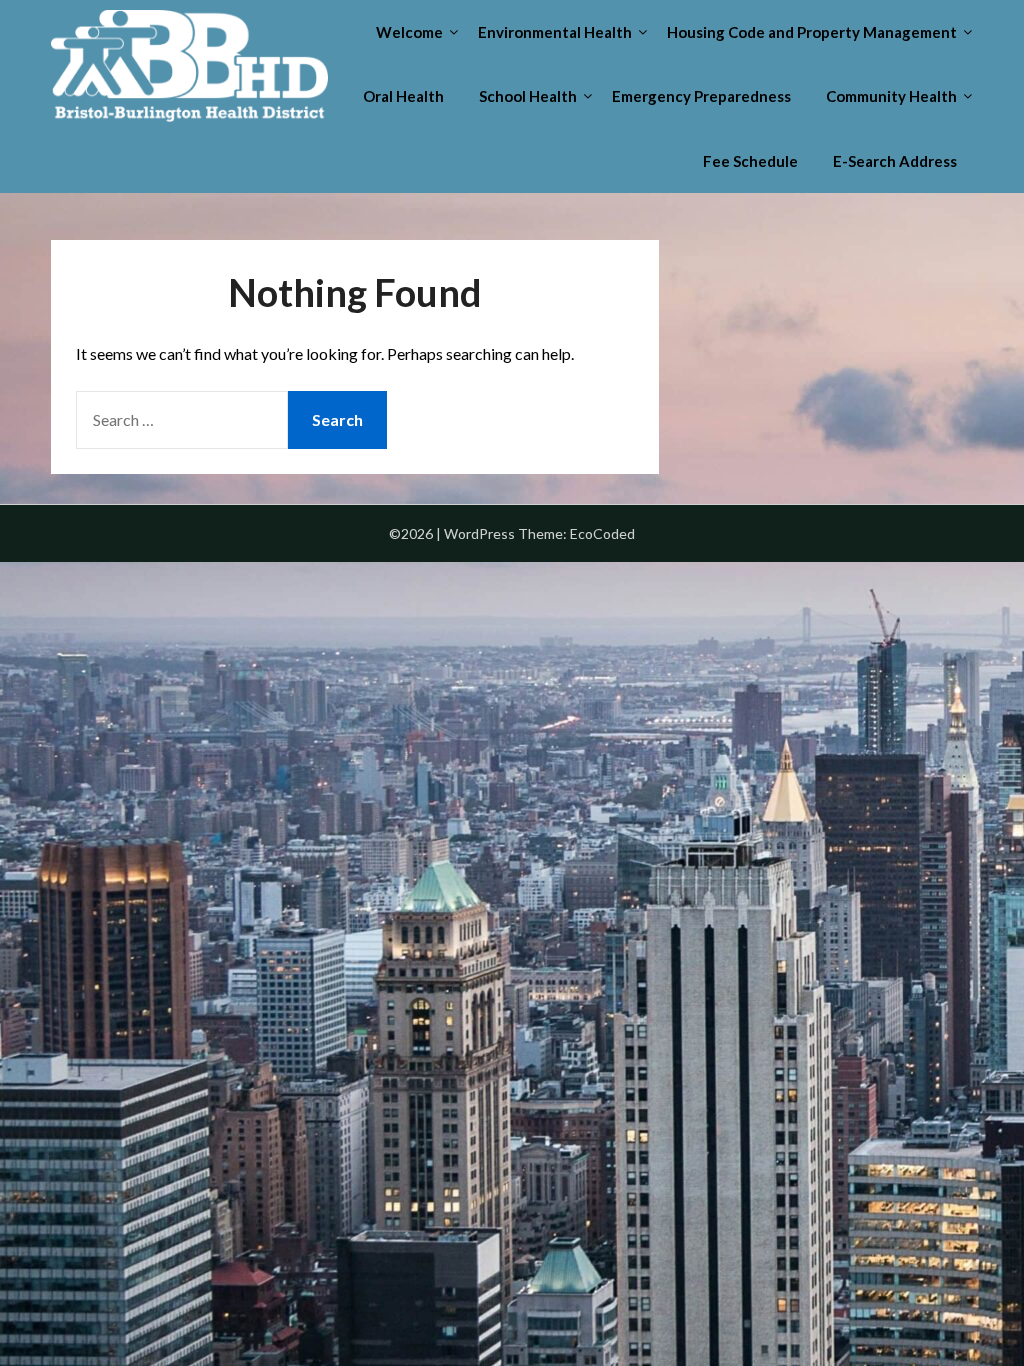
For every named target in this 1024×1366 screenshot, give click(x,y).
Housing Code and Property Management (812, 32)
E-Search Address (895, 161)
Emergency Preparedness (701, 96)
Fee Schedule (750, 161)
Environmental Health (555, 32)
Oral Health (403, 96)
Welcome (409, 32)
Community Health (891, 96)
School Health (528, 96)
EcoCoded (602, 533)
